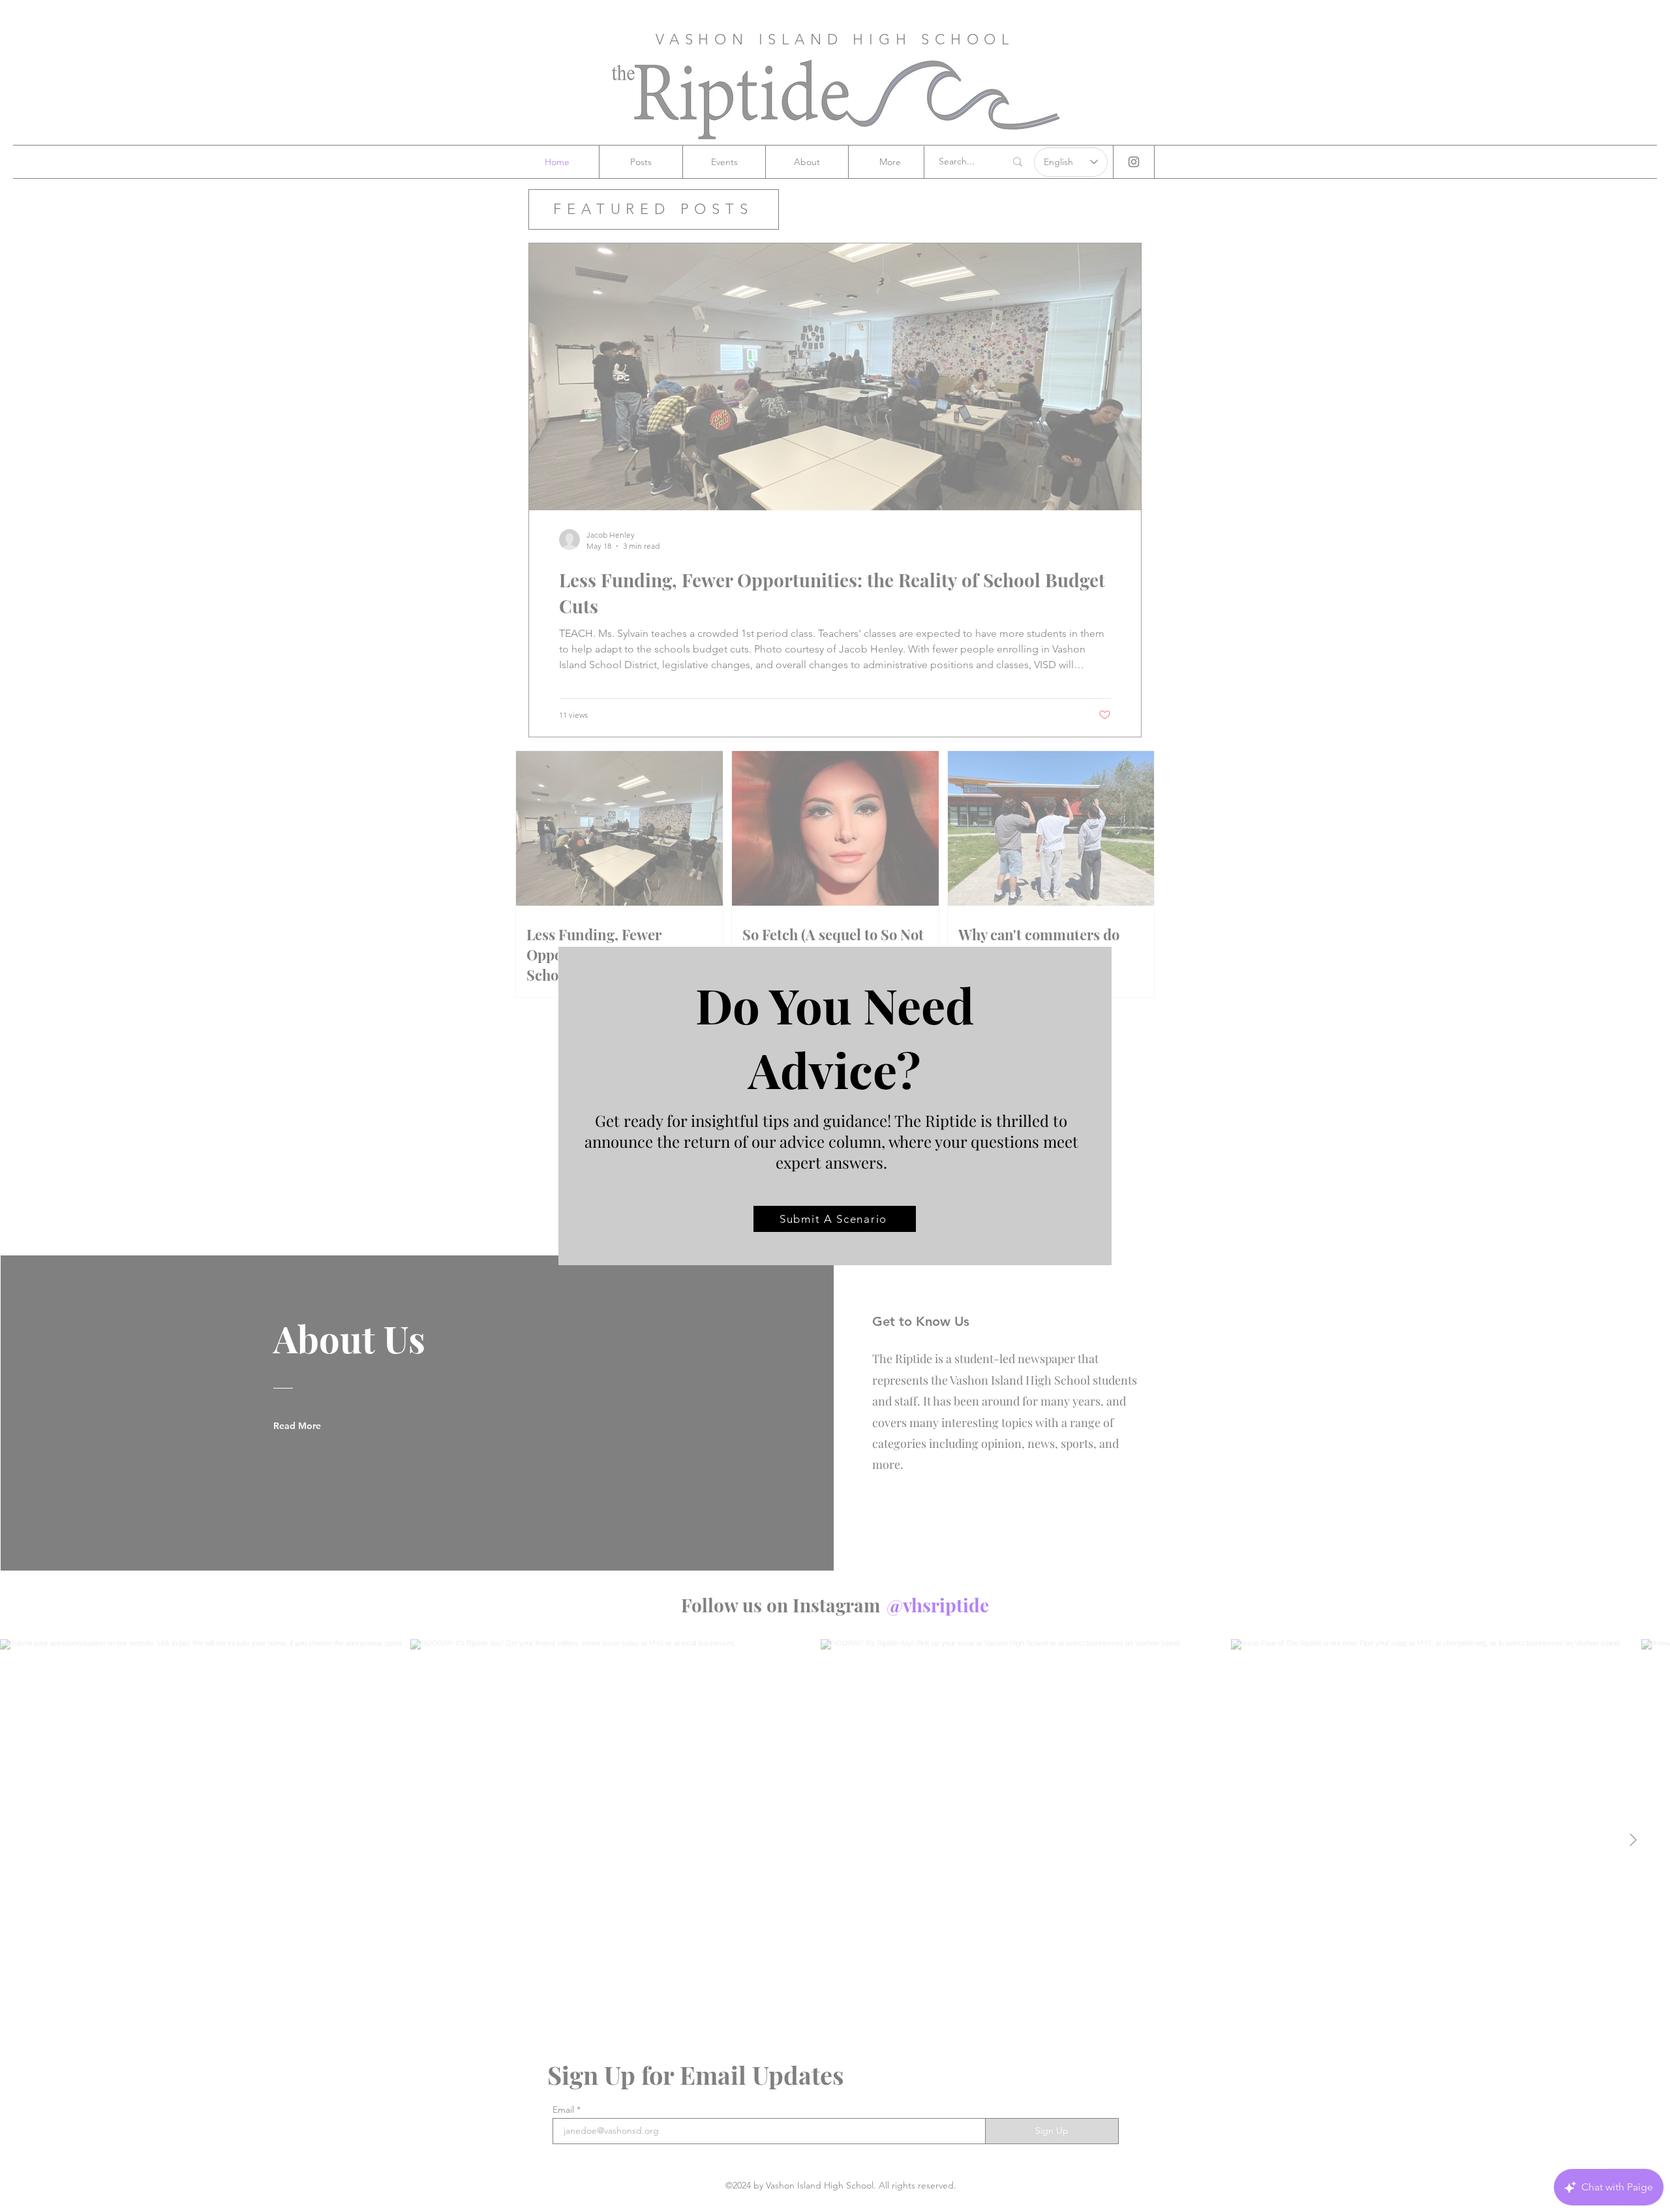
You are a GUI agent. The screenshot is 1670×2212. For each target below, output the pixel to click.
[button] (1073, 928)
